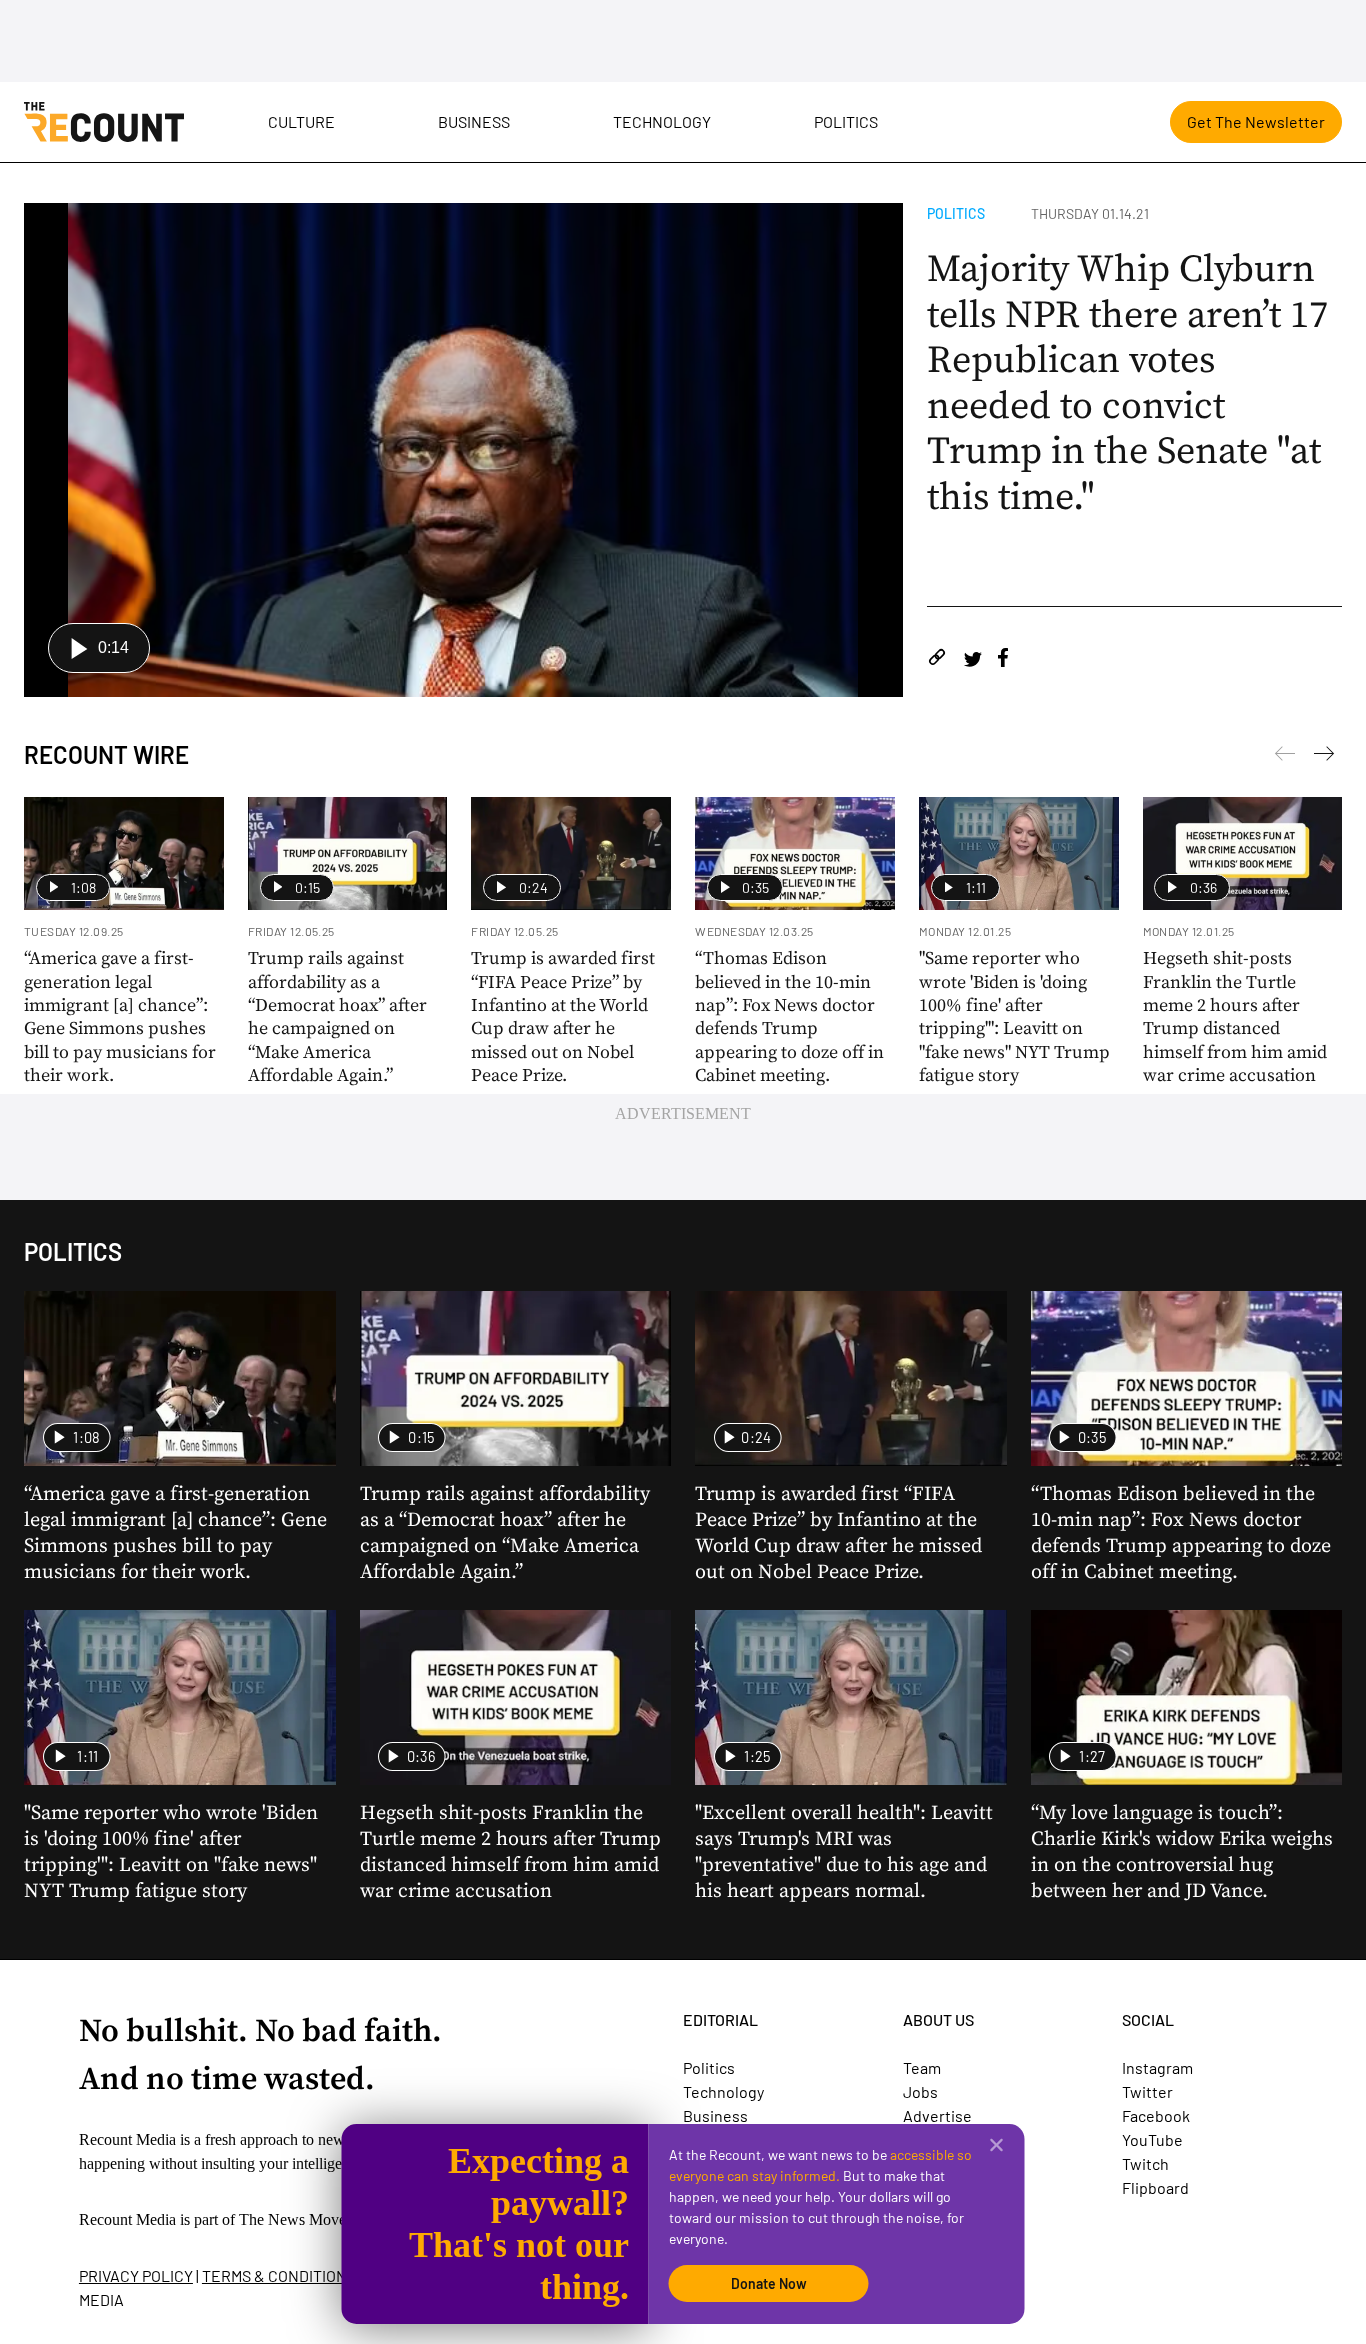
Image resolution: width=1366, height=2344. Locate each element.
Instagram (1157, 2067)
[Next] (1285, 757)
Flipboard (1155, 2187)
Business (474, 121)
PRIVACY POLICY (136, 2275)
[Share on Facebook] (1003, 660)
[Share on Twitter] (972, 660)
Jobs (920, 2091)
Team (922, 2067)
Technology (662, 121)
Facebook (1156, 2115)
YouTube (1152, 2139)
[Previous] (1324, 757)
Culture (301, 121)
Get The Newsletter (1256, 121)
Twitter (1147, 2091)
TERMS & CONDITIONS (279, 2275)
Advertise (937, 2115)
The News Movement (308, 2219)
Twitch (1145, 2163)
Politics (846, 121)
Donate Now (769, 2283)
